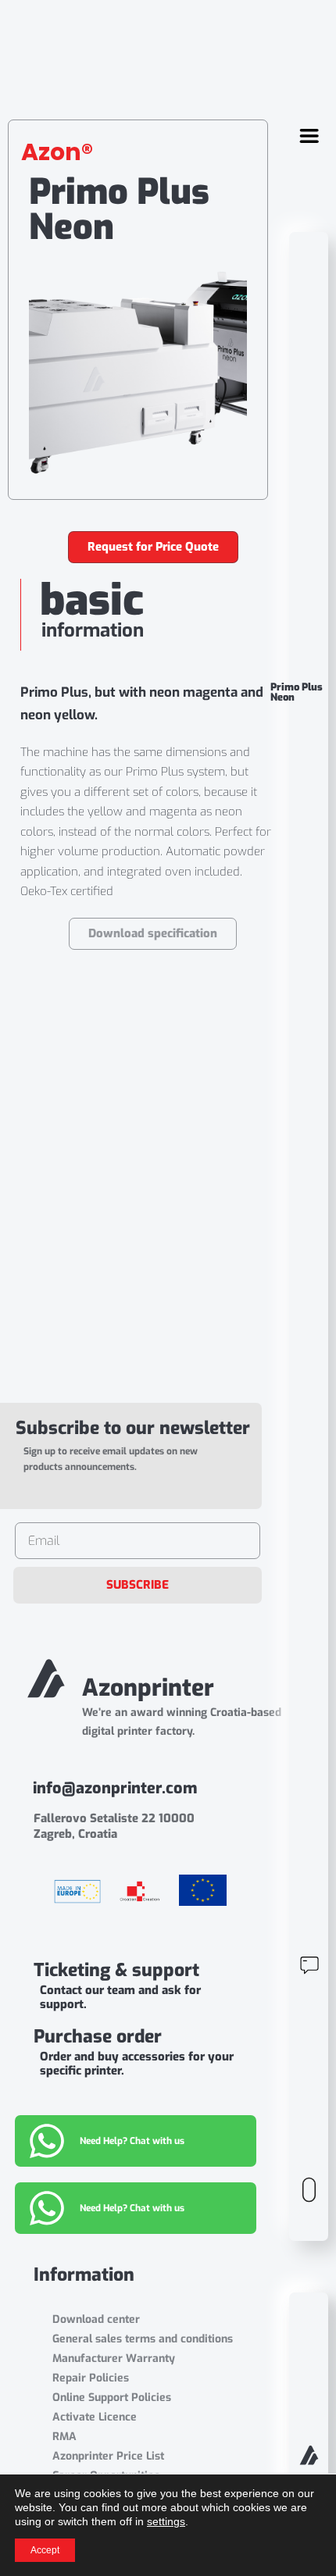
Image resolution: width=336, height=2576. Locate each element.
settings (166, 2521)
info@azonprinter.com (115, 1788)
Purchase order (98, 2037)
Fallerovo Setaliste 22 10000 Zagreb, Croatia (114, 1826)
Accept (45, 2550)
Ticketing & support (116, 1970)
